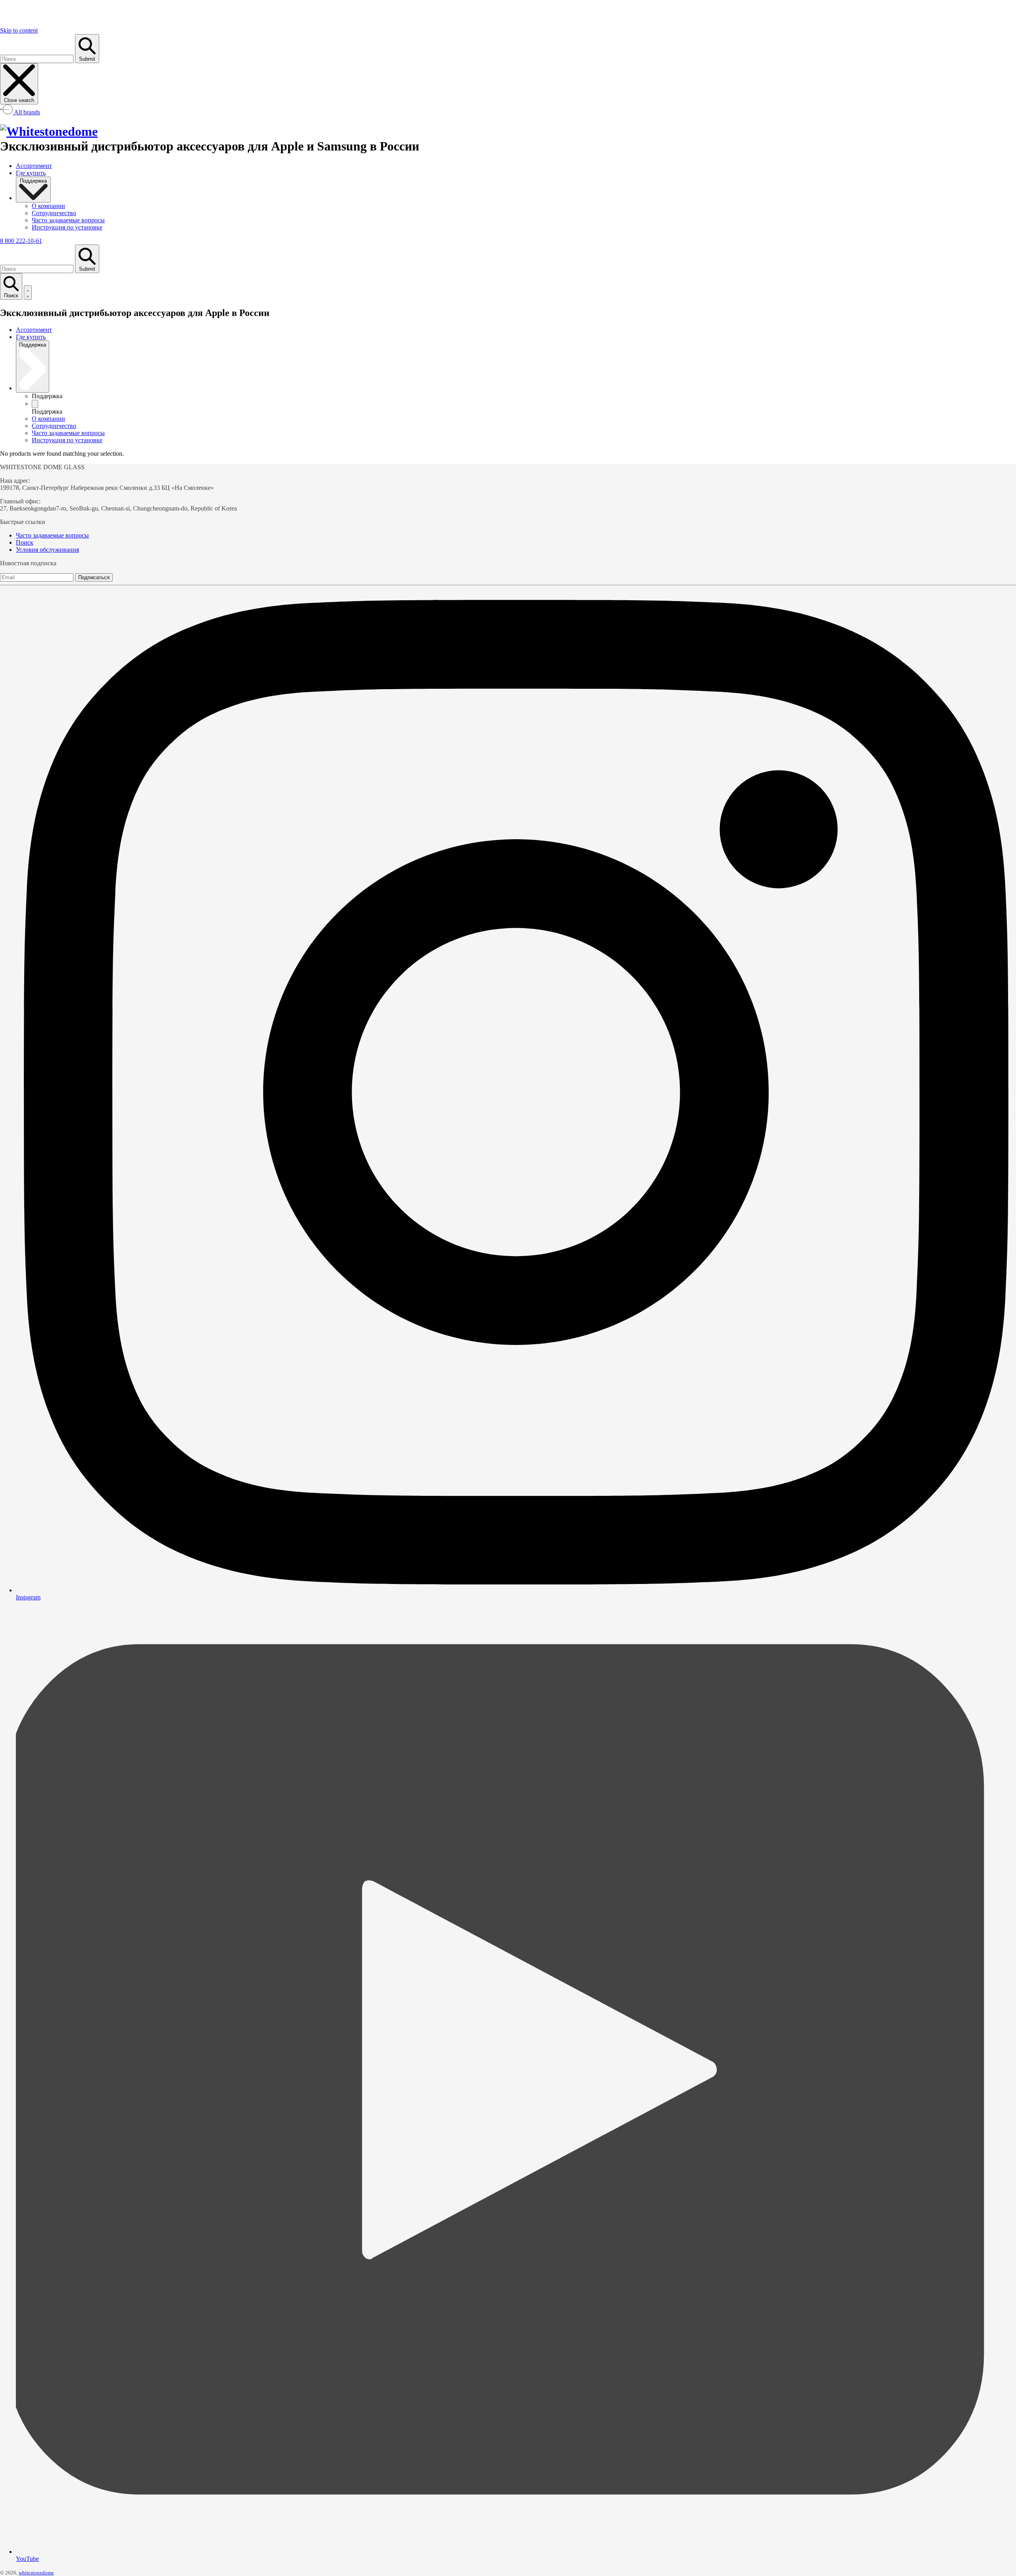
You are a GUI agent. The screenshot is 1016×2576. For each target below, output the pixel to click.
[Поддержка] (35, 404)
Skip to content (19, 30)
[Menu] (28, 293)
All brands (26, 112)
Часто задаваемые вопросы (52, 535)
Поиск (25, 542)
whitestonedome (36, 2573)
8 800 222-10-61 (21, 241)
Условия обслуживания (47, 550)
